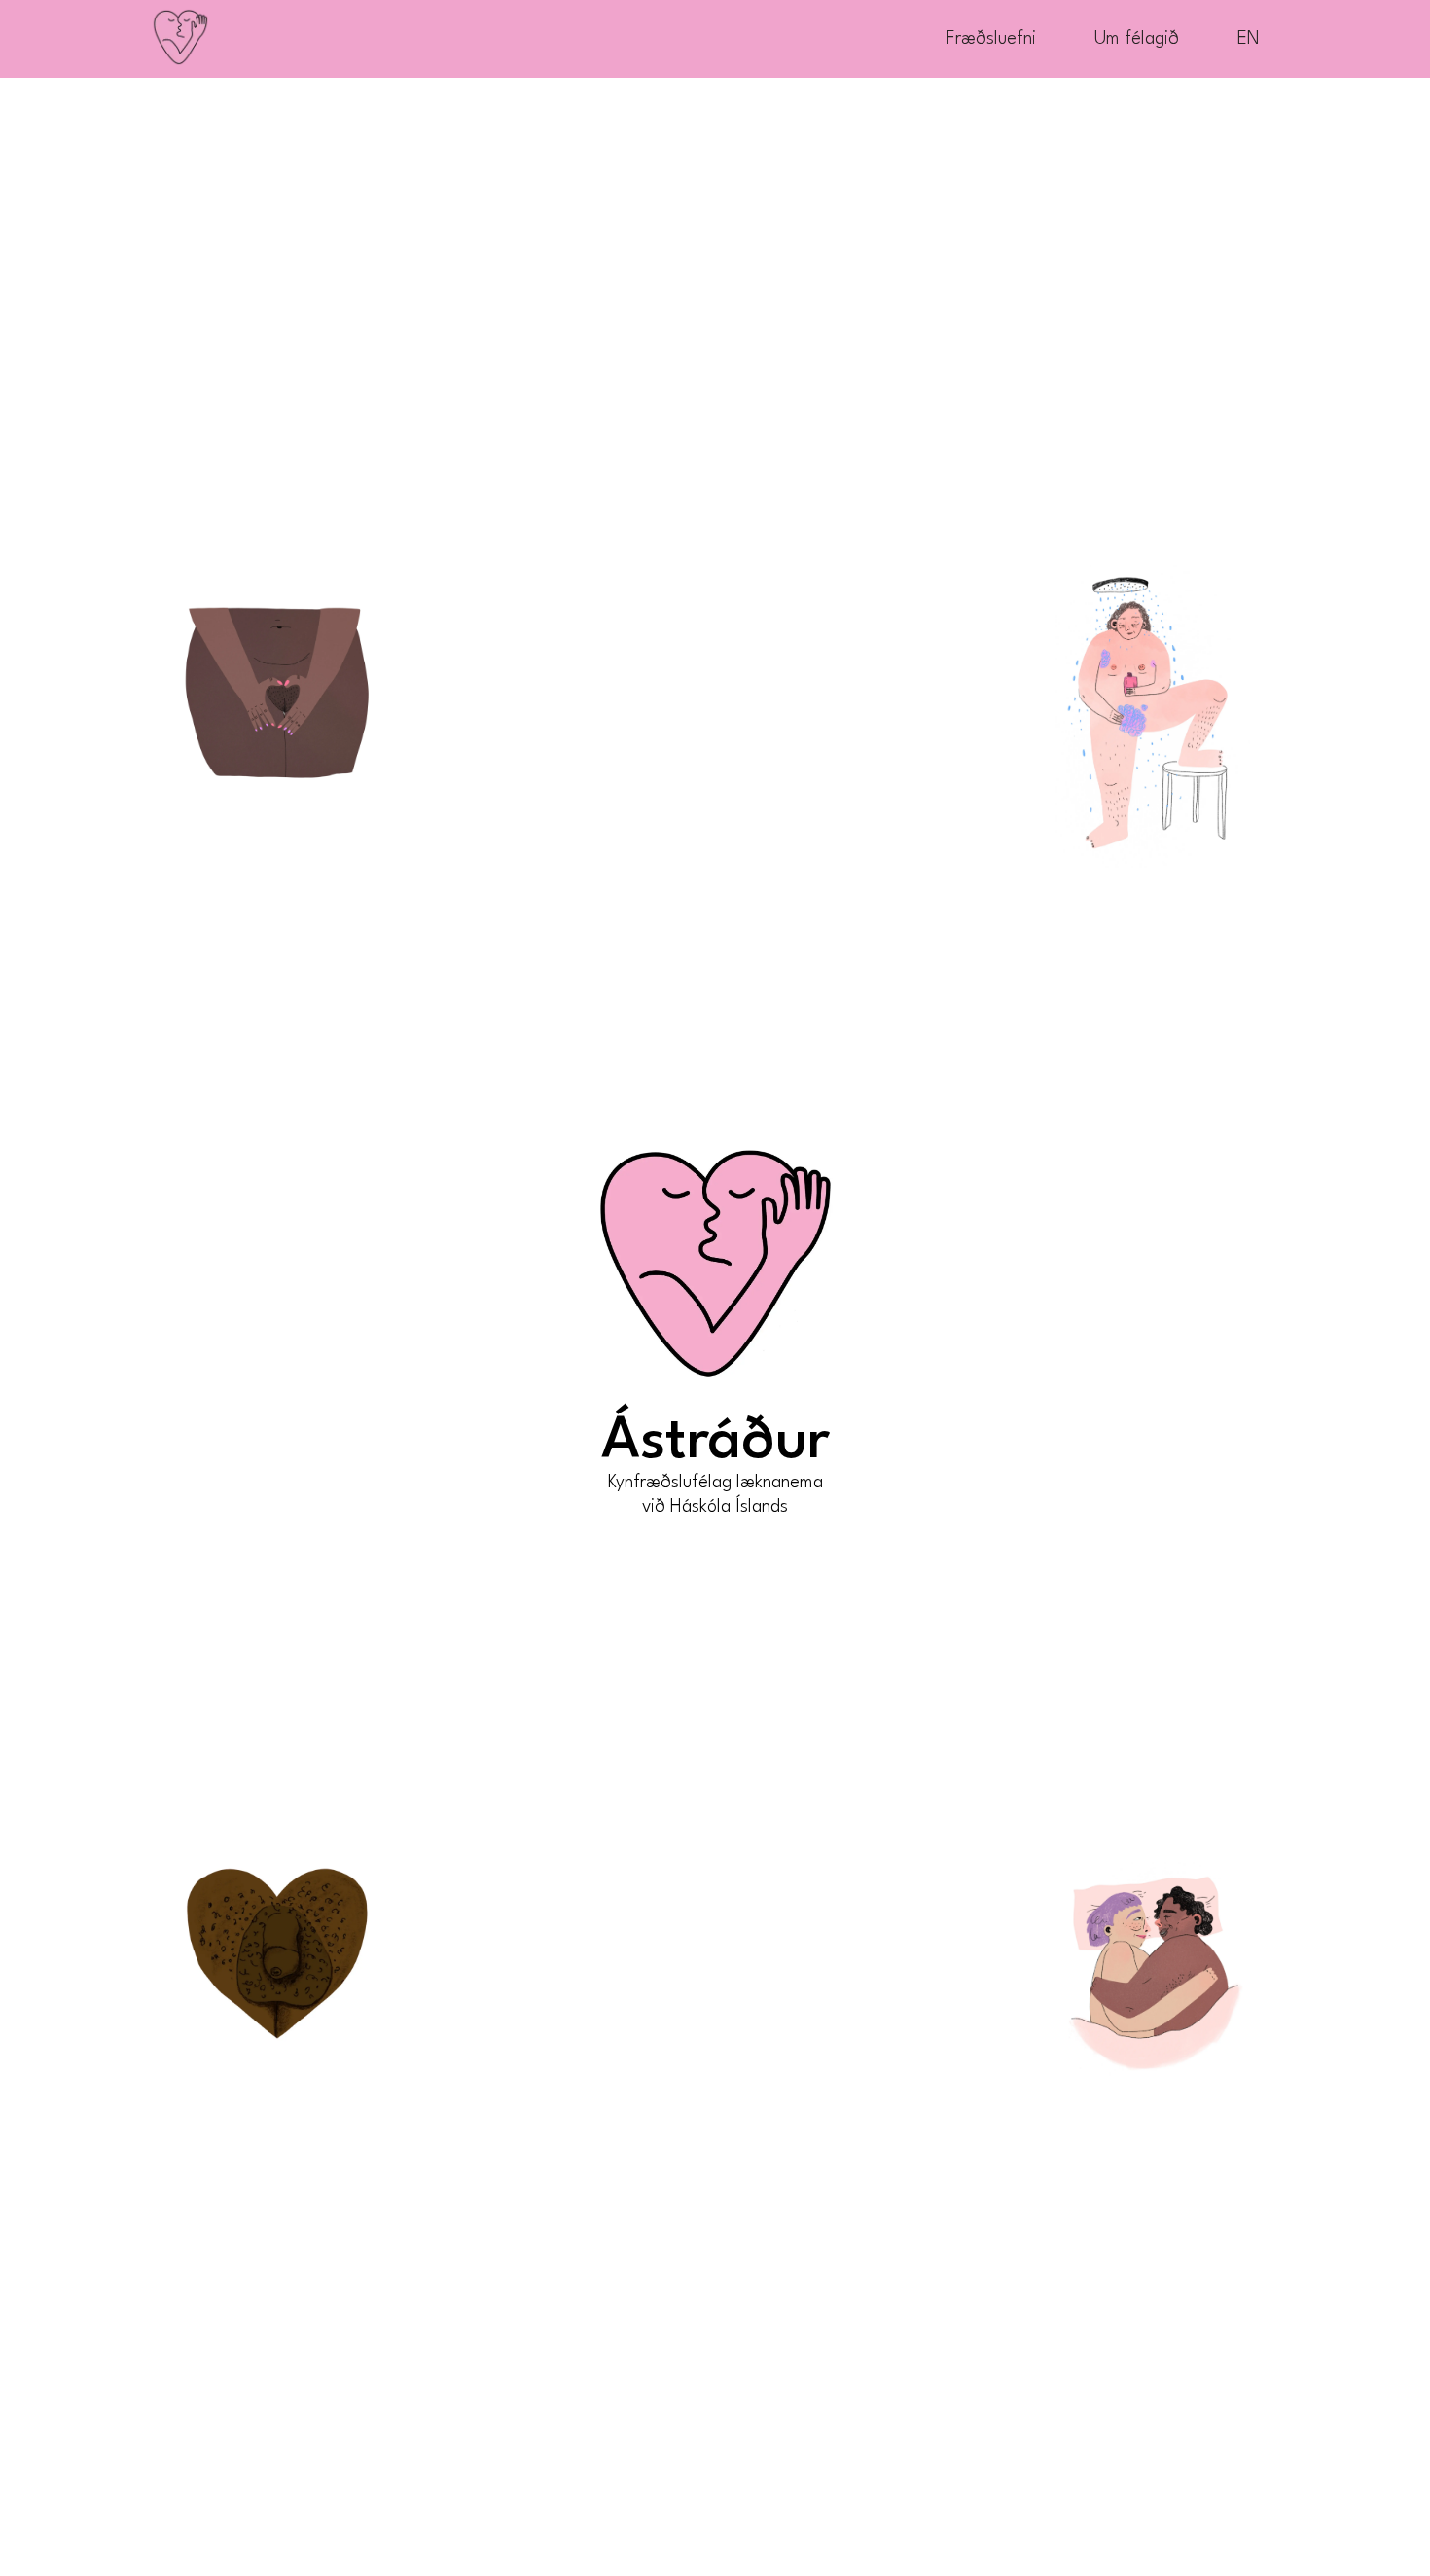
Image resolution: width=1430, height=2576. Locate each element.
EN (1249, 39)
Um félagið (1137, 39)
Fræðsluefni (991, 39)
